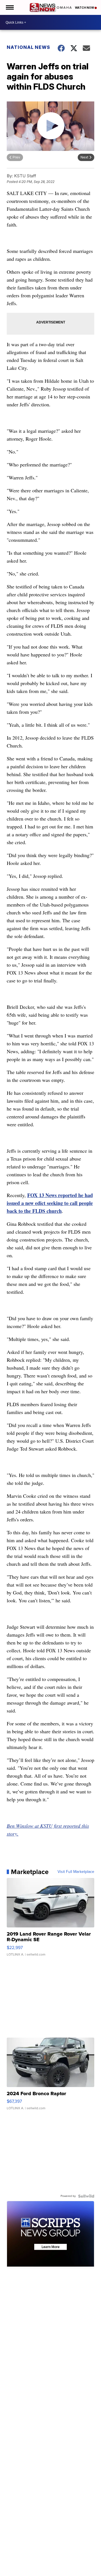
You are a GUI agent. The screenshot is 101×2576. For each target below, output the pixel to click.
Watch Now (85, 8)
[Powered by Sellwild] (86, 2196)
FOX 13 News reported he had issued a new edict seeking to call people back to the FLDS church (50, 1203)
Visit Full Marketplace (76, 1872)
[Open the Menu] (9, 7)
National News (28, 47)
